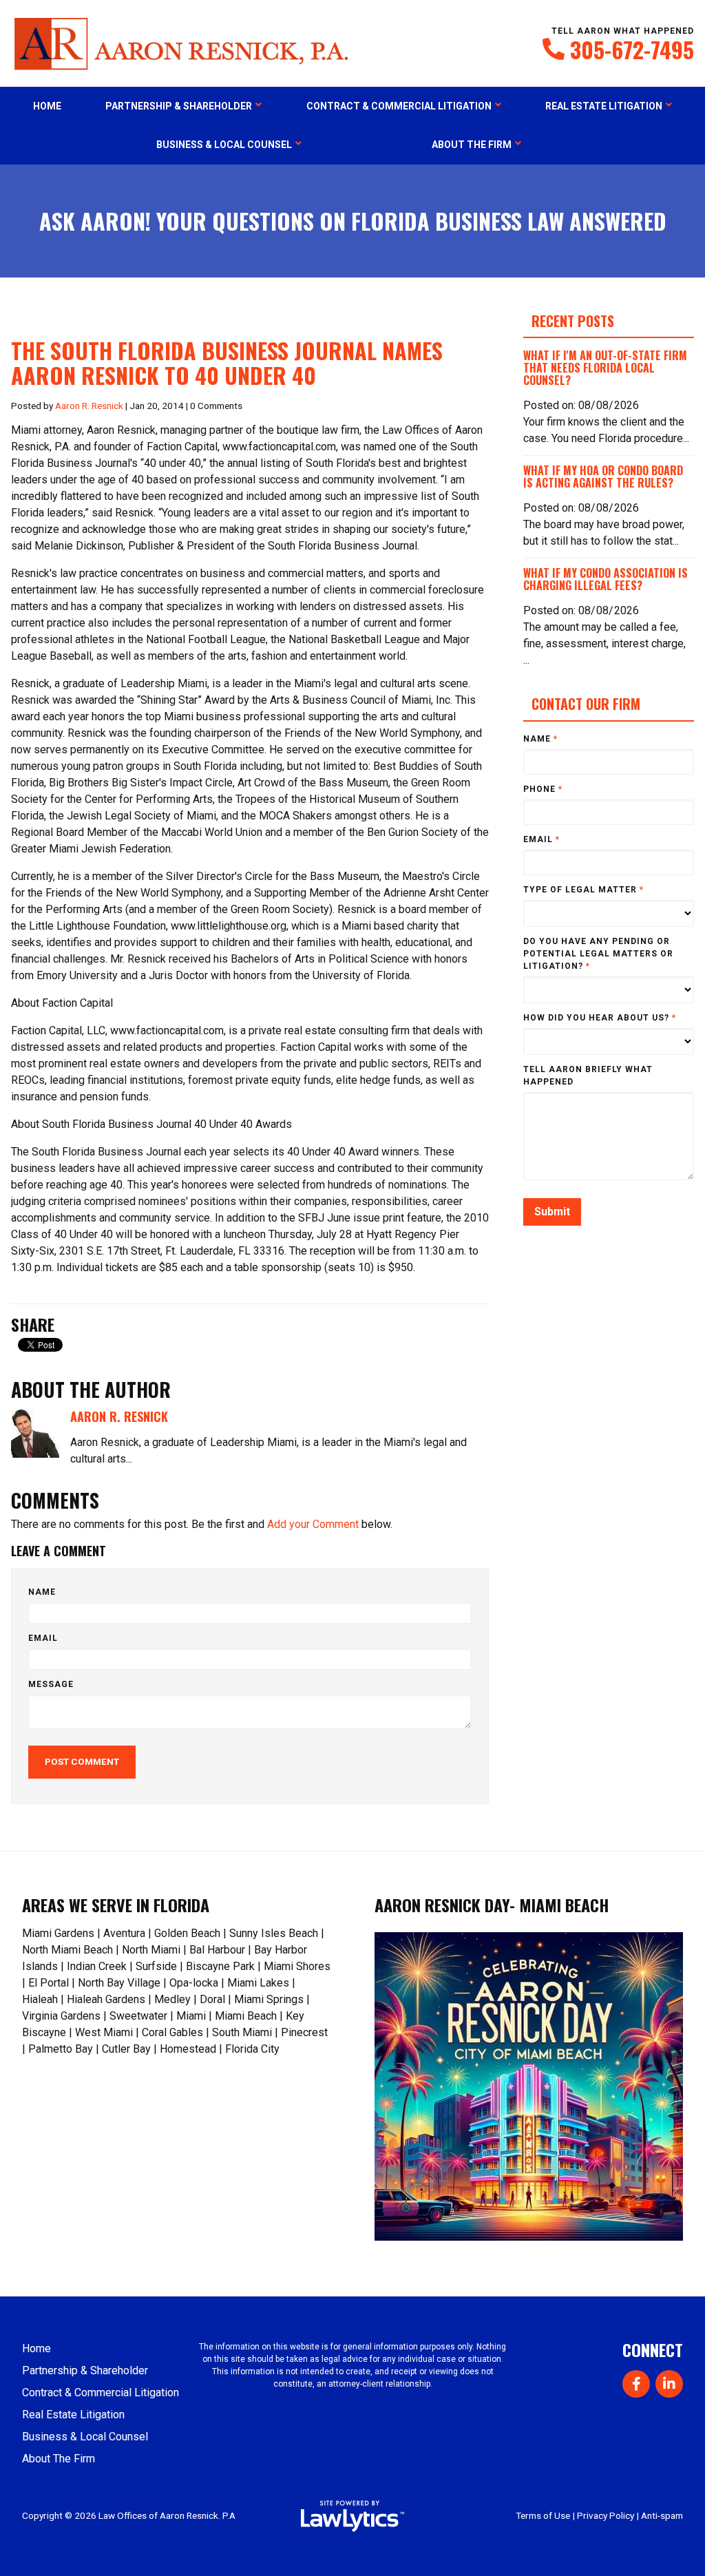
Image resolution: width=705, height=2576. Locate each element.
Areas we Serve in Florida (116, 1905)
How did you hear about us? (600, 1018)
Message (51, 1684)
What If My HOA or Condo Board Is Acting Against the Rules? (603, 477)
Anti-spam (662, 2515)
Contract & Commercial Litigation (399, 106)
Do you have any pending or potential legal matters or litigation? (598, 954)
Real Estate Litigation (604, 106)
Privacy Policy (606, 2515)
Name (42, 1592)
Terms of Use (543, 2515)
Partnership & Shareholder (179, 106)
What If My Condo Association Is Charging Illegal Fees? (606, 579)
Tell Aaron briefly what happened (588, 1076)
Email (43, 1638)
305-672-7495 (632, 50)
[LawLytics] (352, 2516)
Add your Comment (313, 1524)
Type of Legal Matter (583, 890)
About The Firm (472, 145)
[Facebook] (636, 2384)
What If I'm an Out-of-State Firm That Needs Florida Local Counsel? (605, 368)
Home (47, 106)
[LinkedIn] (669, 2384)
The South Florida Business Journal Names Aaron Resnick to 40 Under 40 (227, 363)
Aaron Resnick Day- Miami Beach (492, 1905)
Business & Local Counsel (224, 145)
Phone (543, 789)
